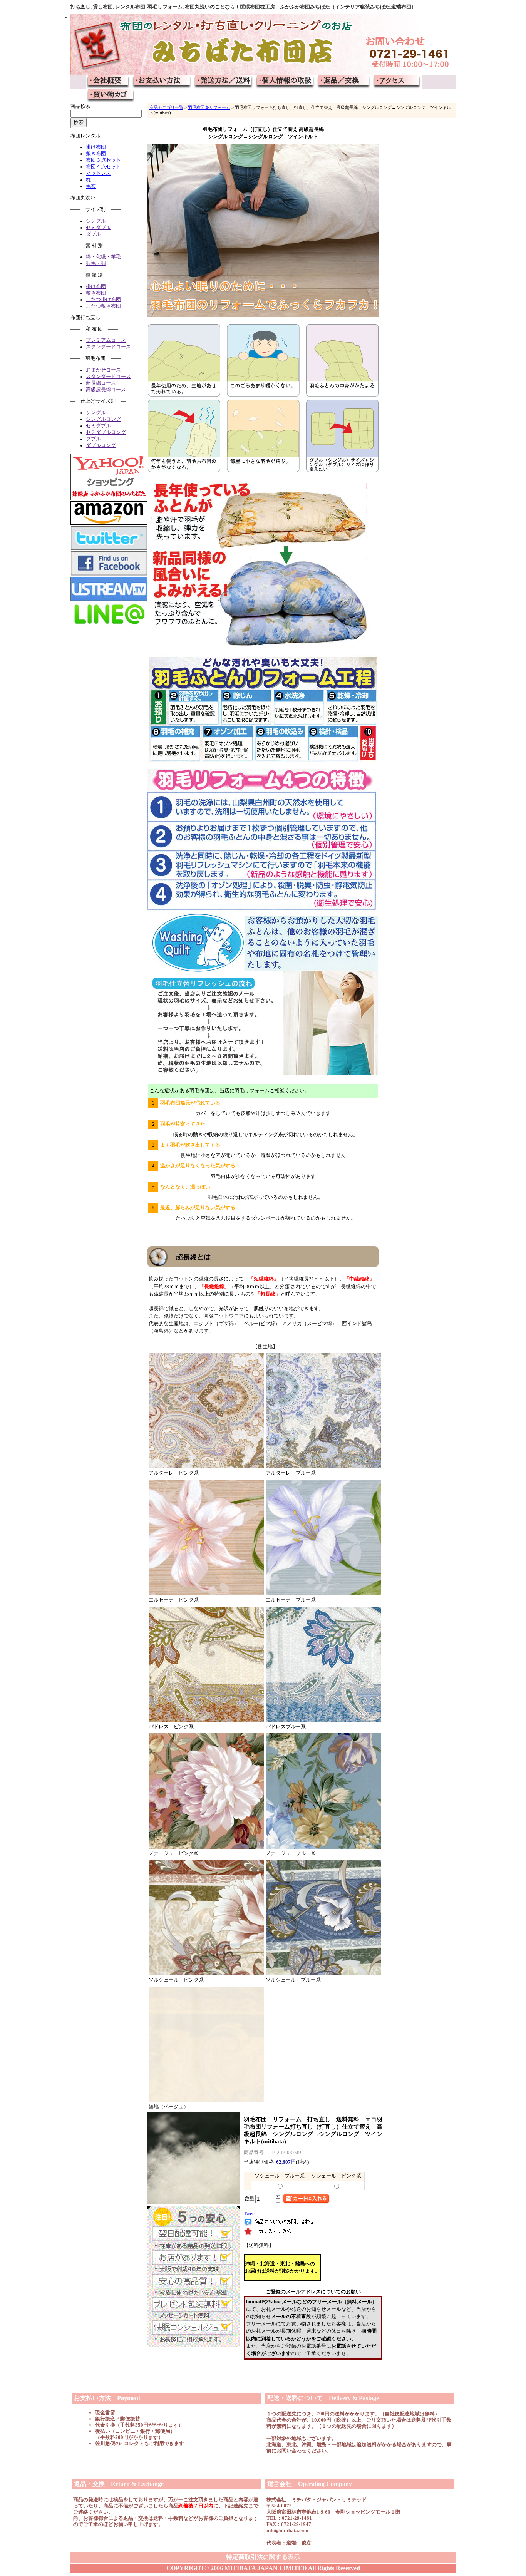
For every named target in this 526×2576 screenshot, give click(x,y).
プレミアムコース (106, 340)
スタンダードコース (108, 347)
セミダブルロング (106, 432)
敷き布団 (96, 154)
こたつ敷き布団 (103, 306)
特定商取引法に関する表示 (263, 2557)
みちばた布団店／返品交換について (344, 82)
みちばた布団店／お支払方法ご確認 (162, 82)
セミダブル (98, 228)
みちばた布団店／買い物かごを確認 (110, 96)
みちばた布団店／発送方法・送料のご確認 (224, 82)
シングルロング (103, 419)
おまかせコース (103, 370)
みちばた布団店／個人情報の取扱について (285, 82)
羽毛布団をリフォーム (209, 107)
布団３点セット (103, 160)
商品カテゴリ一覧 (166, 107)
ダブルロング (101, 445)
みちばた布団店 (263, 45)
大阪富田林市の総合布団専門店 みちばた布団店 (109, 82)
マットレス (98, 173)
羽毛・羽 (96, 263)
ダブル (93, 234)
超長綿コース (101, 383)
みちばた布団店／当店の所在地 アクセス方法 (397, 82)
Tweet (250, 2214)
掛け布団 (96, 147)
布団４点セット (103, 167)
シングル (96, 221)
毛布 (91, 186)
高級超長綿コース (106, 390)
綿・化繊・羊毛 (103, 257)
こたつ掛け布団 (103, 300)
